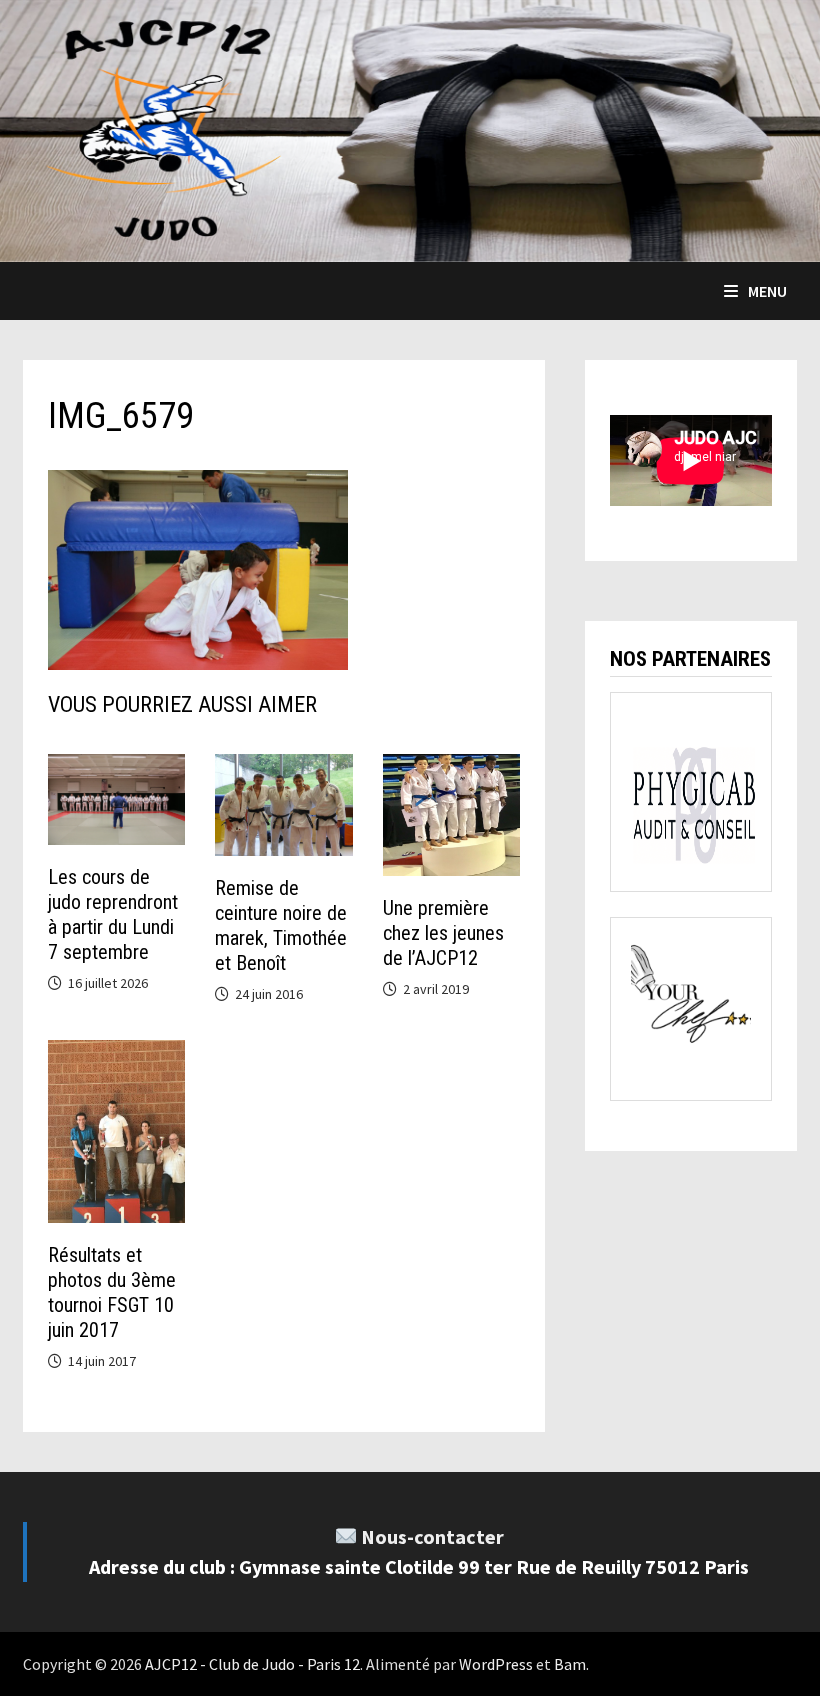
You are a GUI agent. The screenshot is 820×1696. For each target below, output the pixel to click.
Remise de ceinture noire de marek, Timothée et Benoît (281, 925)
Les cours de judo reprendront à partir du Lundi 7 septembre (113, 914)
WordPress (496, 1664)
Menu (767, 291)
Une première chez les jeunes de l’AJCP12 (443, 933)
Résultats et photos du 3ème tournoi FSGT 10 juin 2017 (112, 1292)
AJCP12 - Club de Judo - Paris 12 (252, 1664)
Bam (570, 1664)
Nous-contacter (432, 1536)
